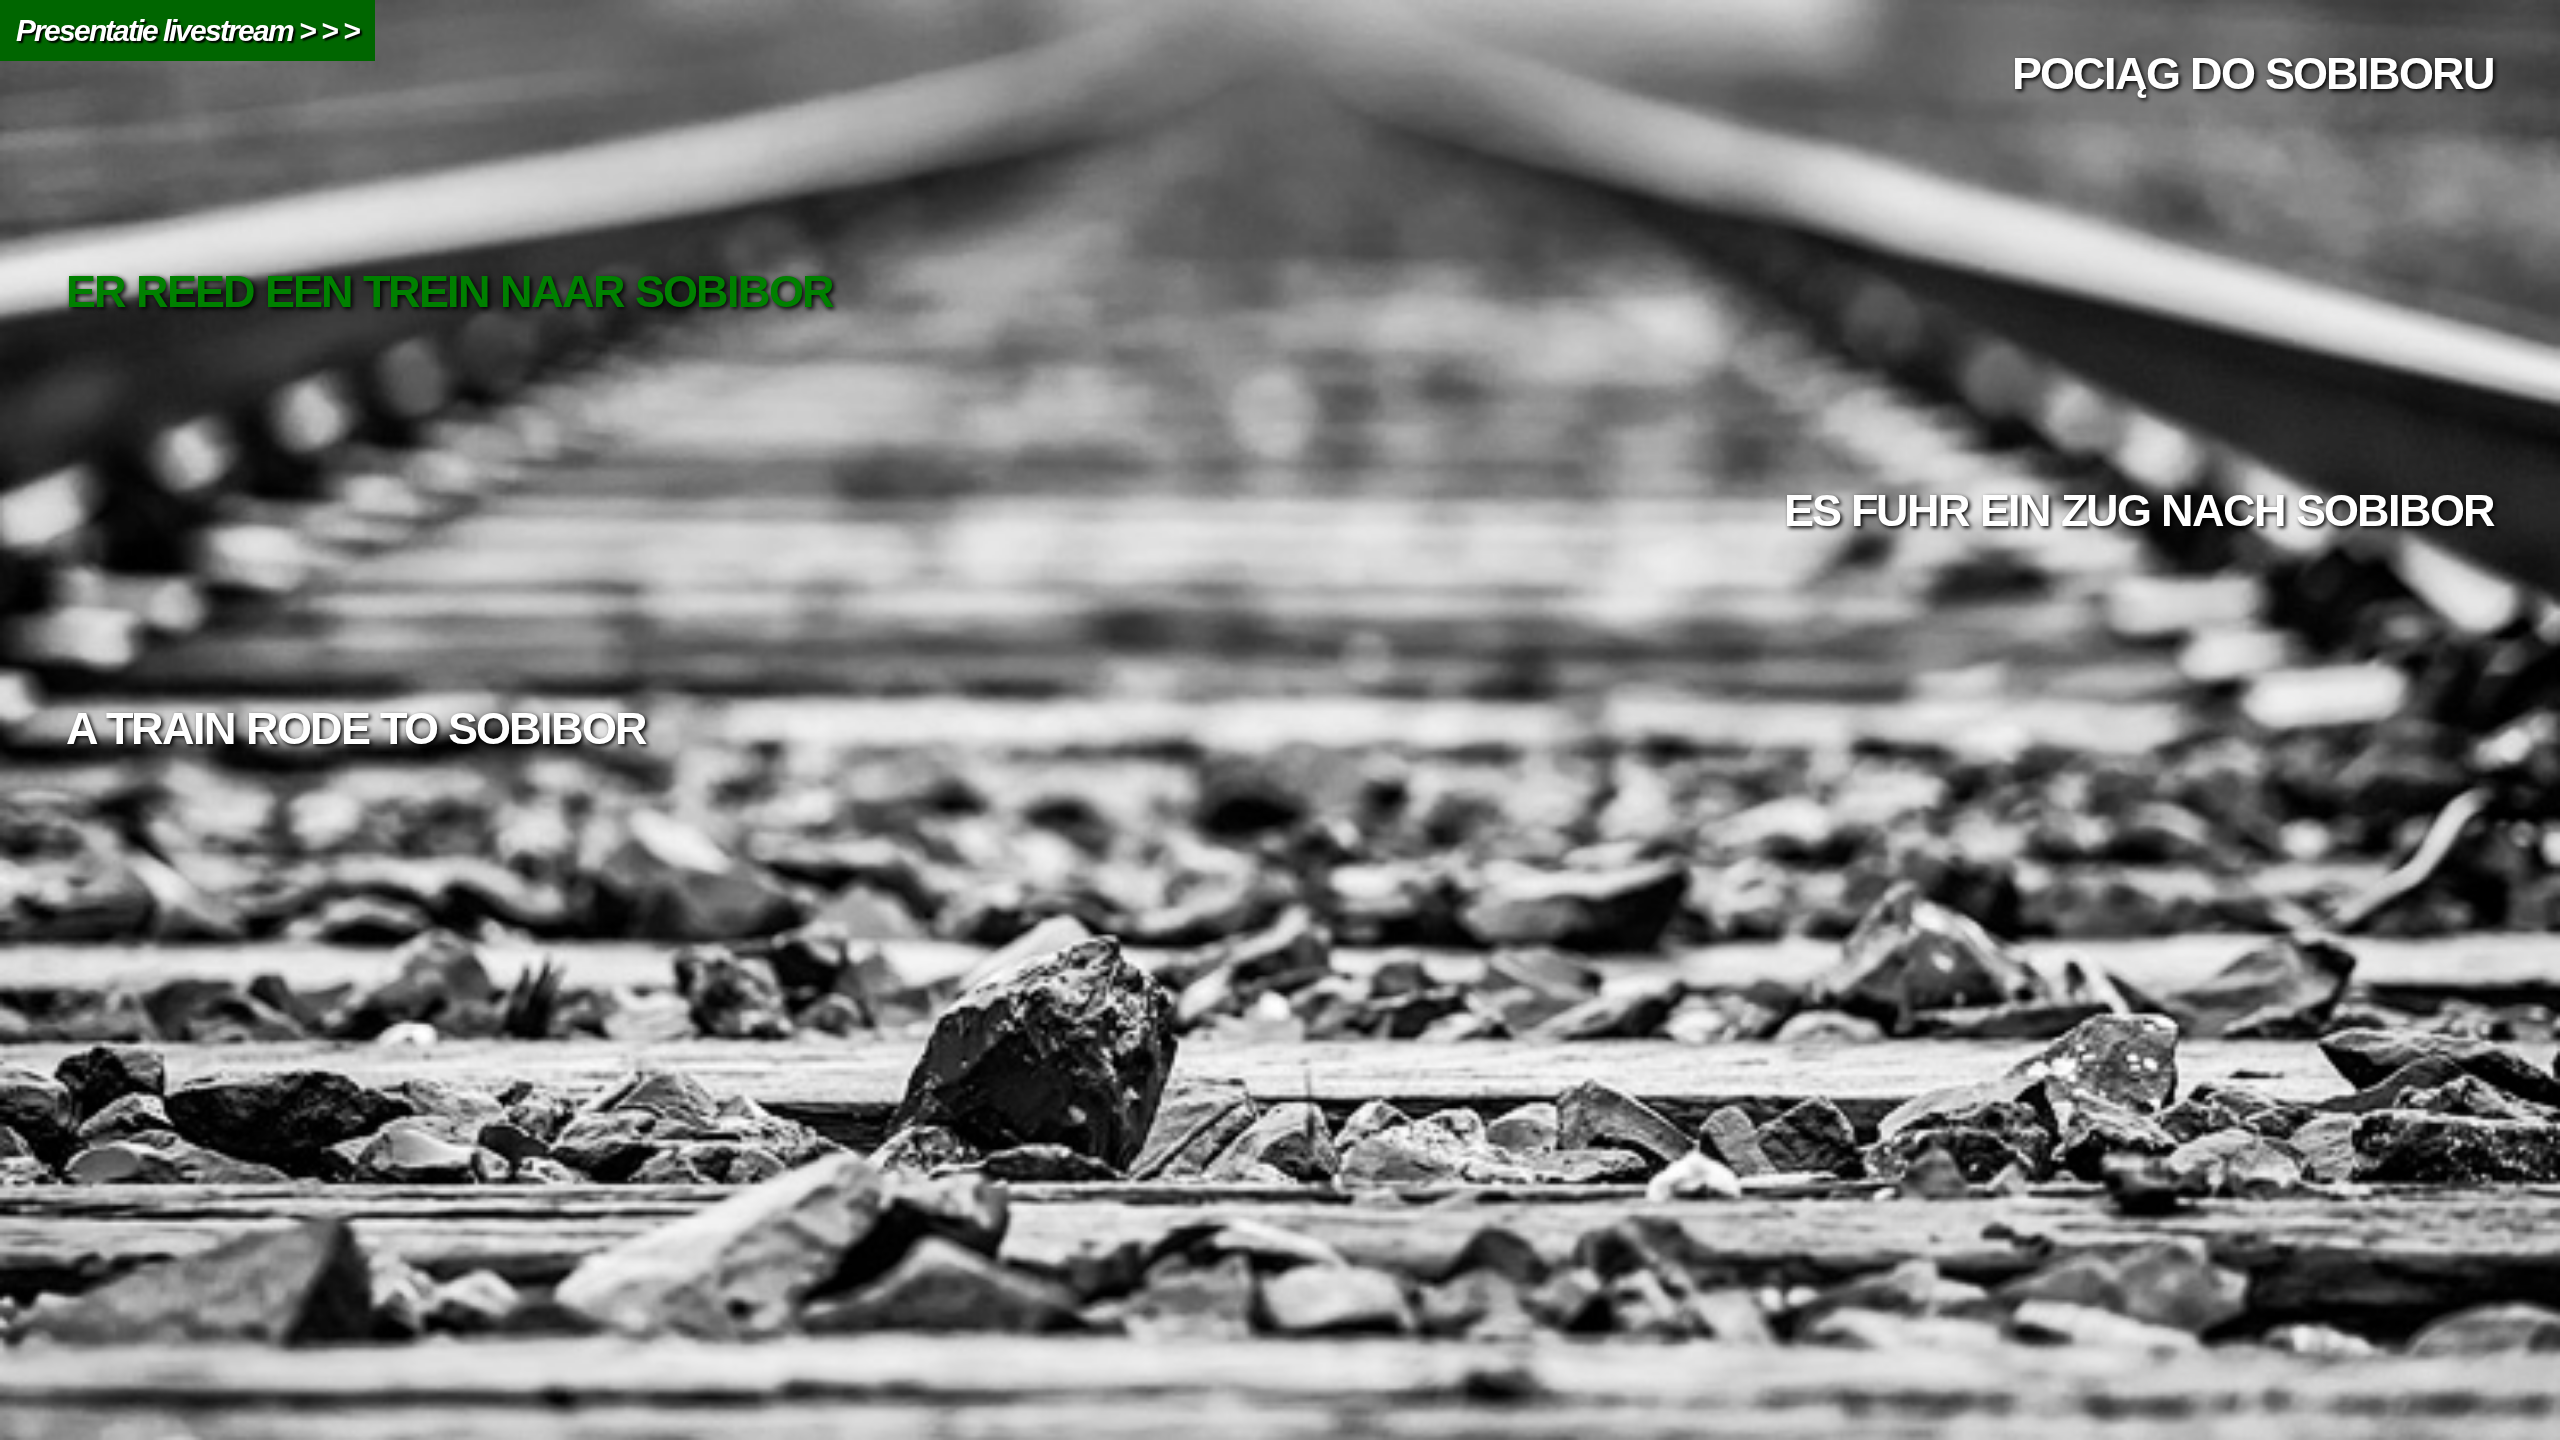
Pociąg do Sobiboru (2253, 73)
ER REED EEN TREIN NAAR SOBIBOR (449, 291)
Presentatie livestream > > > (187, 30)
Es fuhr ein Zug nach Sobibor (2139, 510)
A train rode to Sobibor (356, 728)
